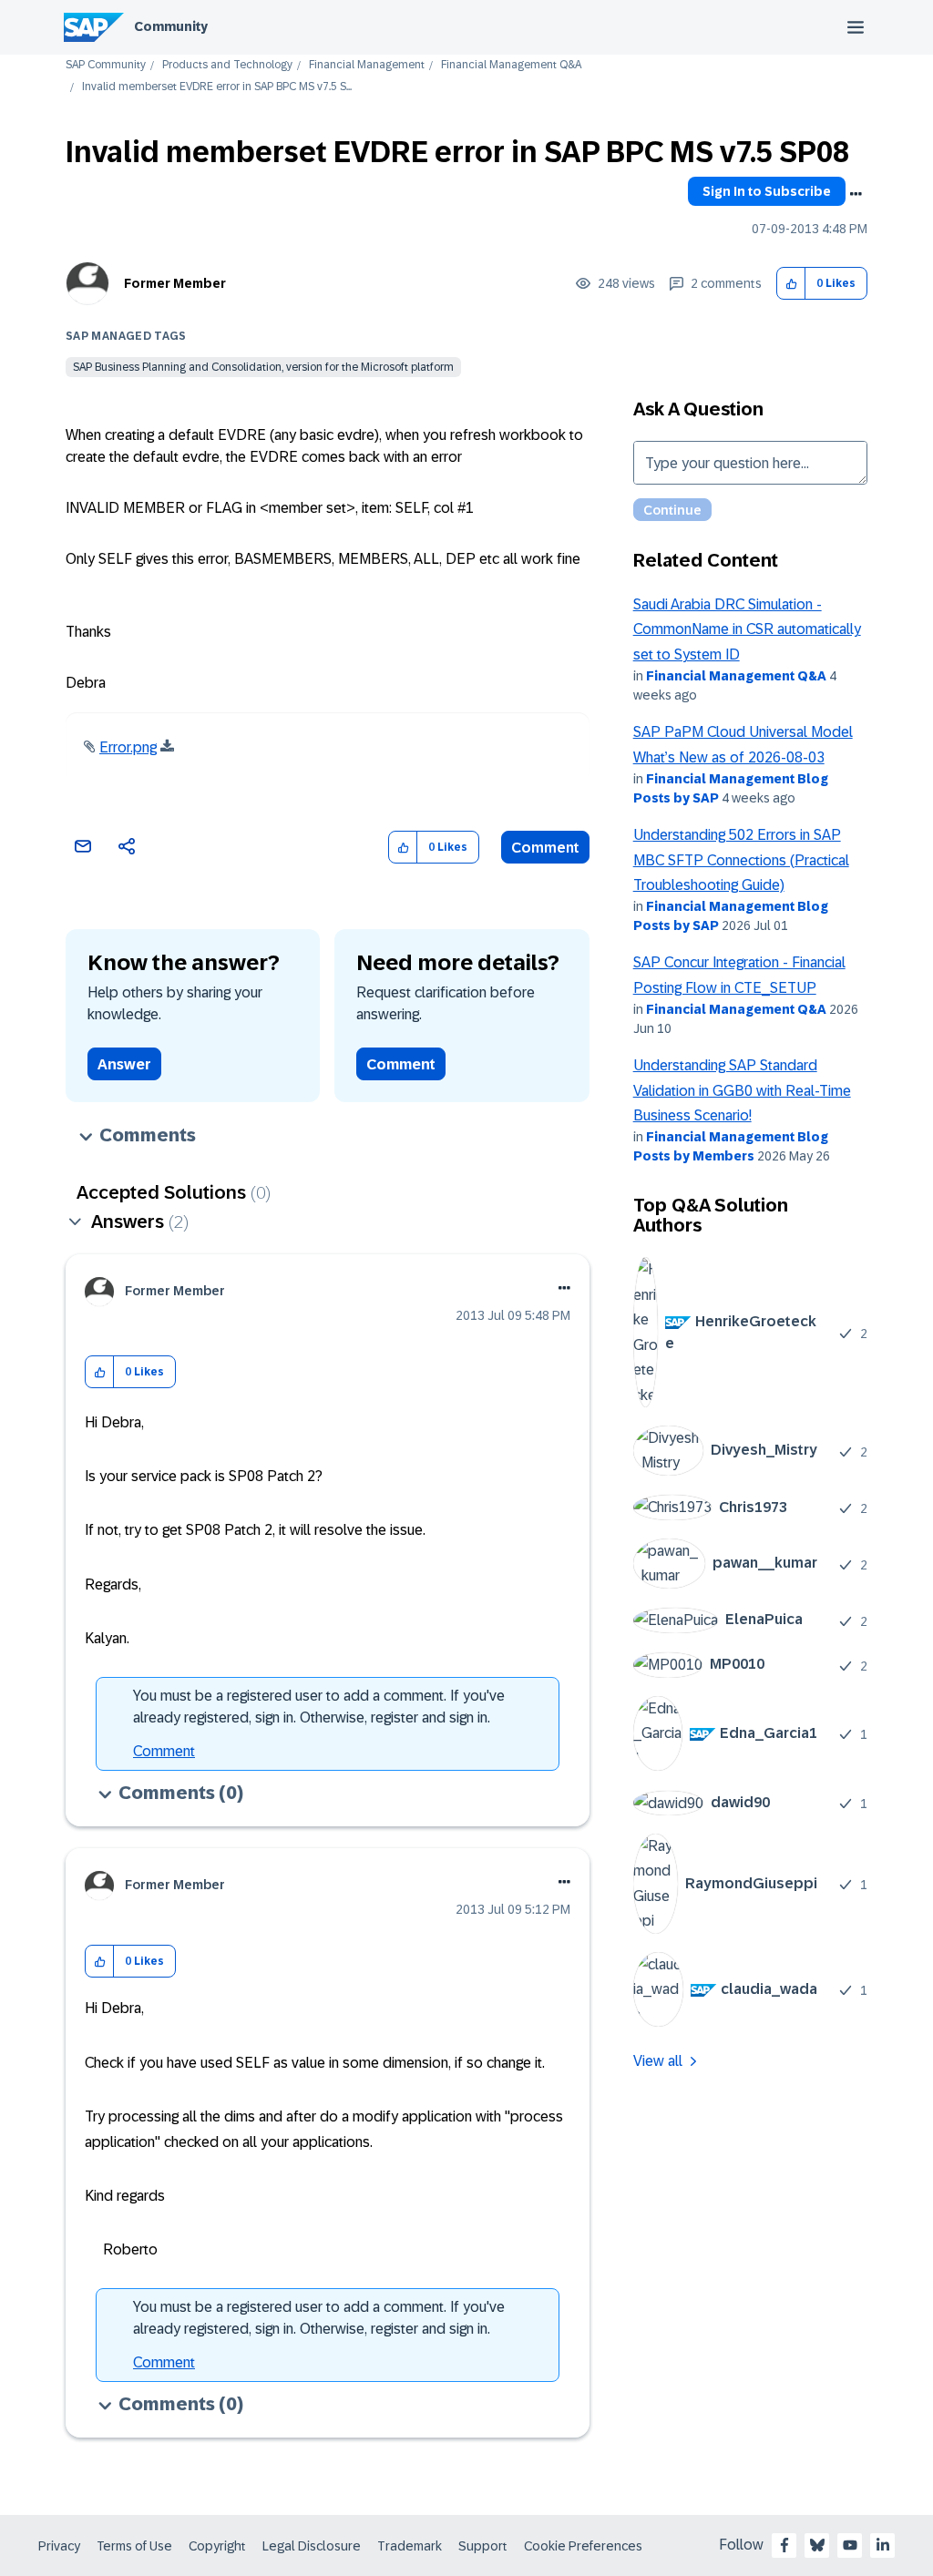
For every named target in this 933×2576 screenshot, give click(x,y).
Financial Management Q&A (511, 65)
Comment (545, 848)
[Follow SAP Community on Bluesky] (817, 2545)
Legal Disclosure (312, 2546)
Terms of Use (134, 2546)
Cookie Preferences (583, 2546)
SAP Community (106, 65)
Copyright (217, 2546)
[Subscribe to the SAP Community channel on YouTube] (850, 2545)
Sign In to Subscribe (767, 191)
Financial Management (367, 65)
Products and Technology (227, 65)
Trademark (410, 2546)
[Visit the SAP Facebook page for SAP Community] (784, 2545)
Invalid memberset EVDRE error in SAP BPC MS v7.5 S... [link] (217, 87)
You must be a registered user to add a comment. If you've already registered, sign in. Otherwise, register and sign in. (319, 1707)
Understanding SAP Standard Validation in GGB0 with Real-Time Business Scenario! (742, 1090)
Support (483, 2546)
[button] (791, 284)
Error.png (128, 747)
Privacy (59, 2546)
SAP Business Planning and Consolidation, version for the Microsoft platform (263, 367)
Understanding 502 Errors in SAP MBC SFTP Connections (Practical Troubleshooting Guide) (741, 860)
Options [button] (856, 194)
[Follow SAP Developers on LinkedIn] (883, 2545)
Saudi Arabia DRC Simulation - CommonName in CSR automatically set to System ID (747, 629)
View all (658, 2061)
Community (171, 26)
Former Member (175, 283)
